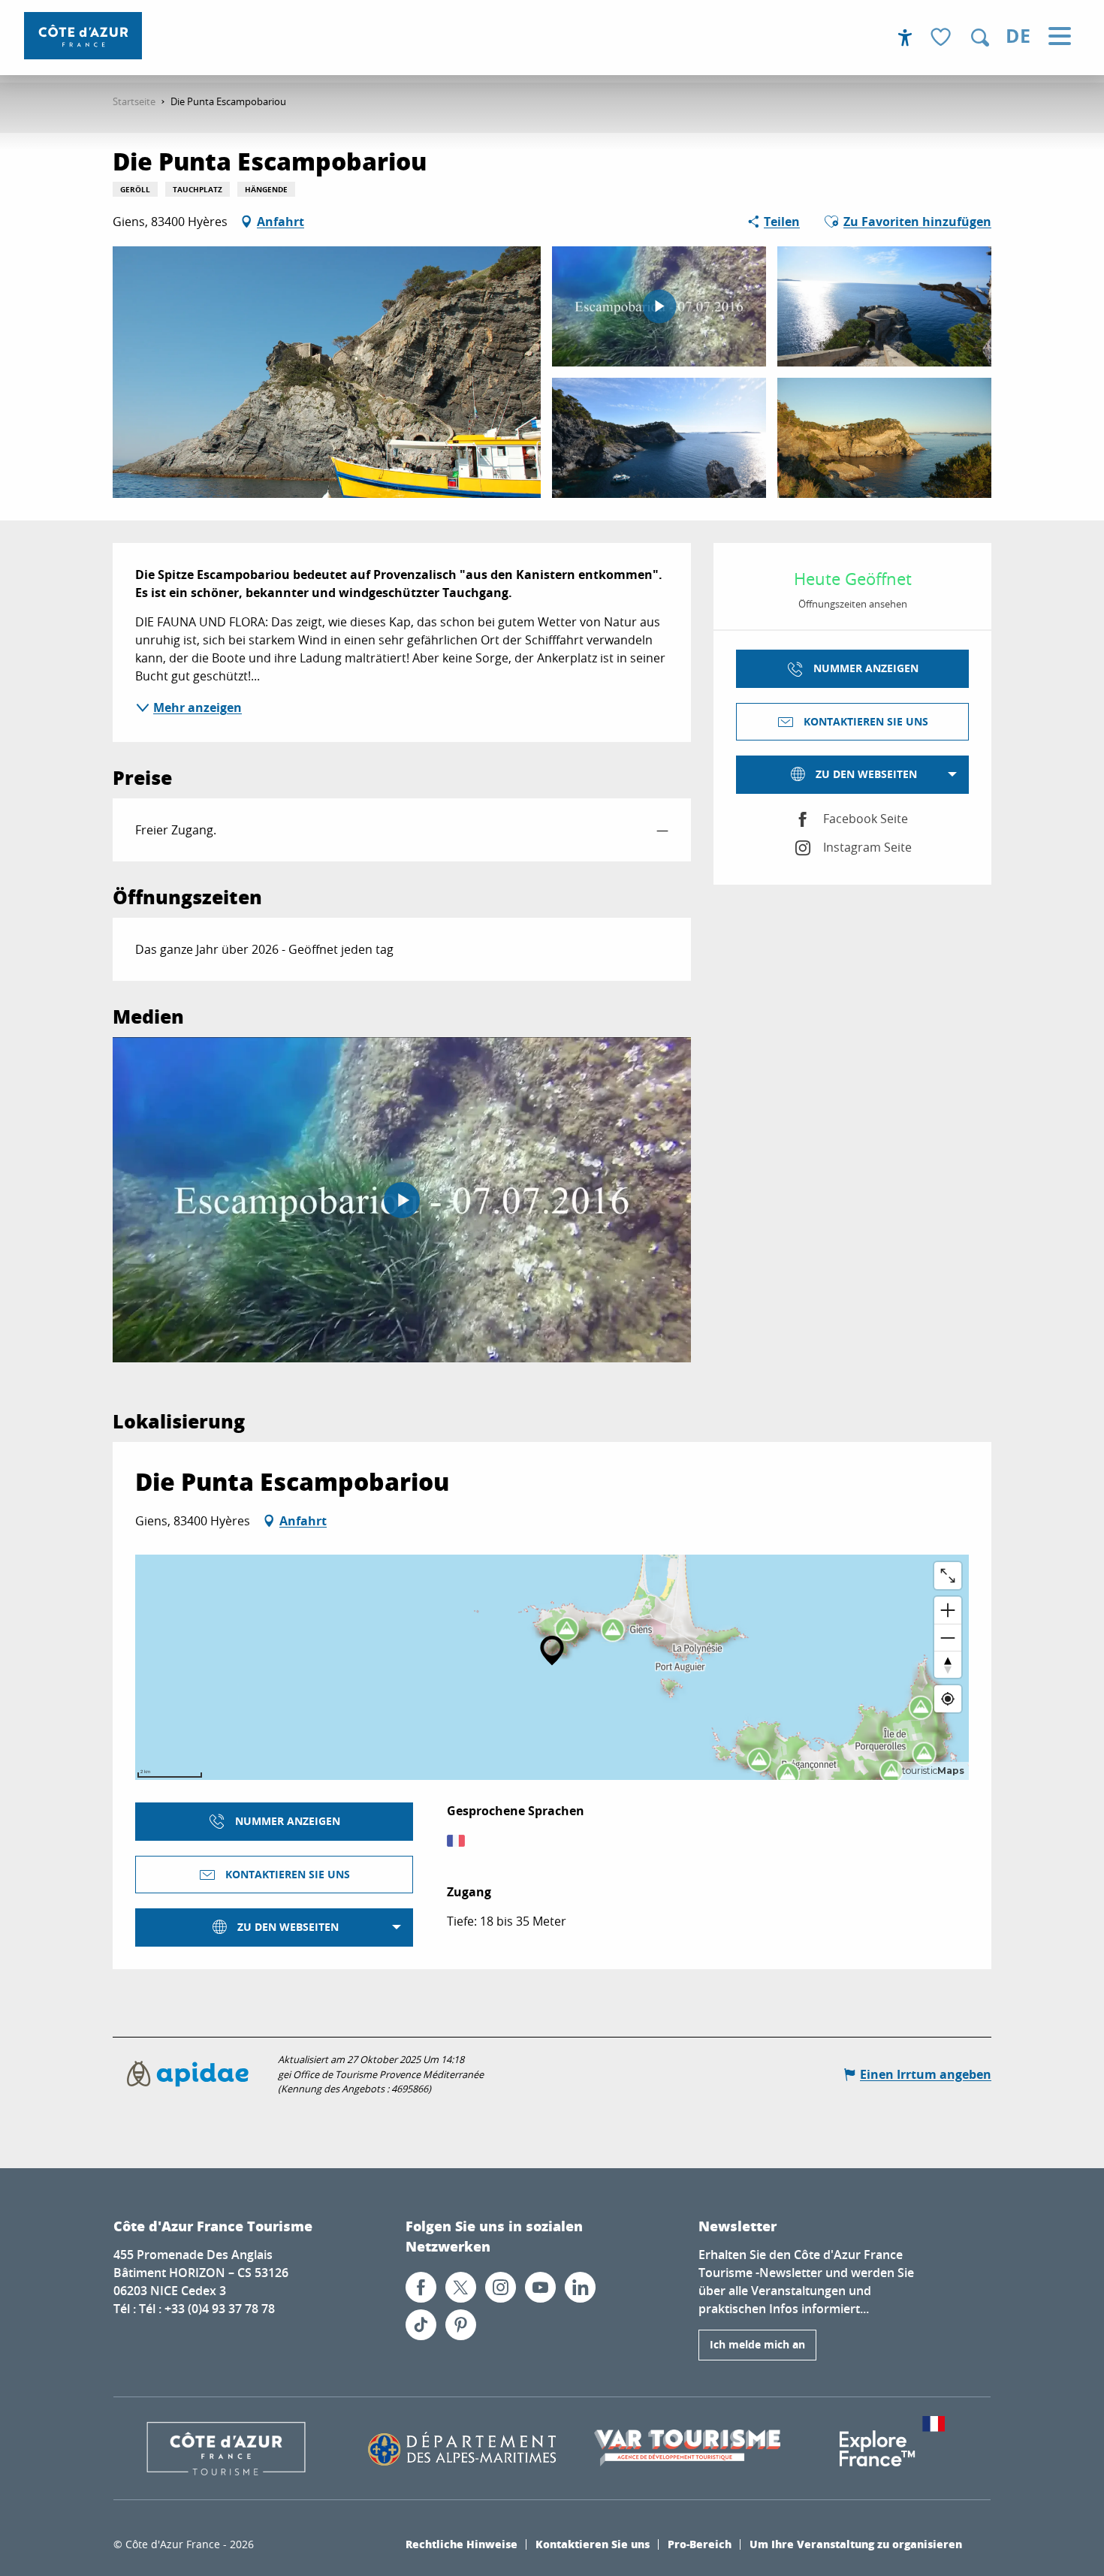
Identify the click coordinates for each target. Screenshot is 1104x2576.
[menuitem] (83, 36)
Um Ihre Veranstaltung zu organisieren (856, 2544)
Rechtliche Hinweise (462, 2544)
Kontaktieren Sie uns (593, 2544)
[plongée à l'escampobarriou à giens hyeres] (402, 1200)
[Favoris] (943, 38)
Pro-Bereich (700, 2544)
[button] (980, 38)
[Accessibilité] (905, 38)
